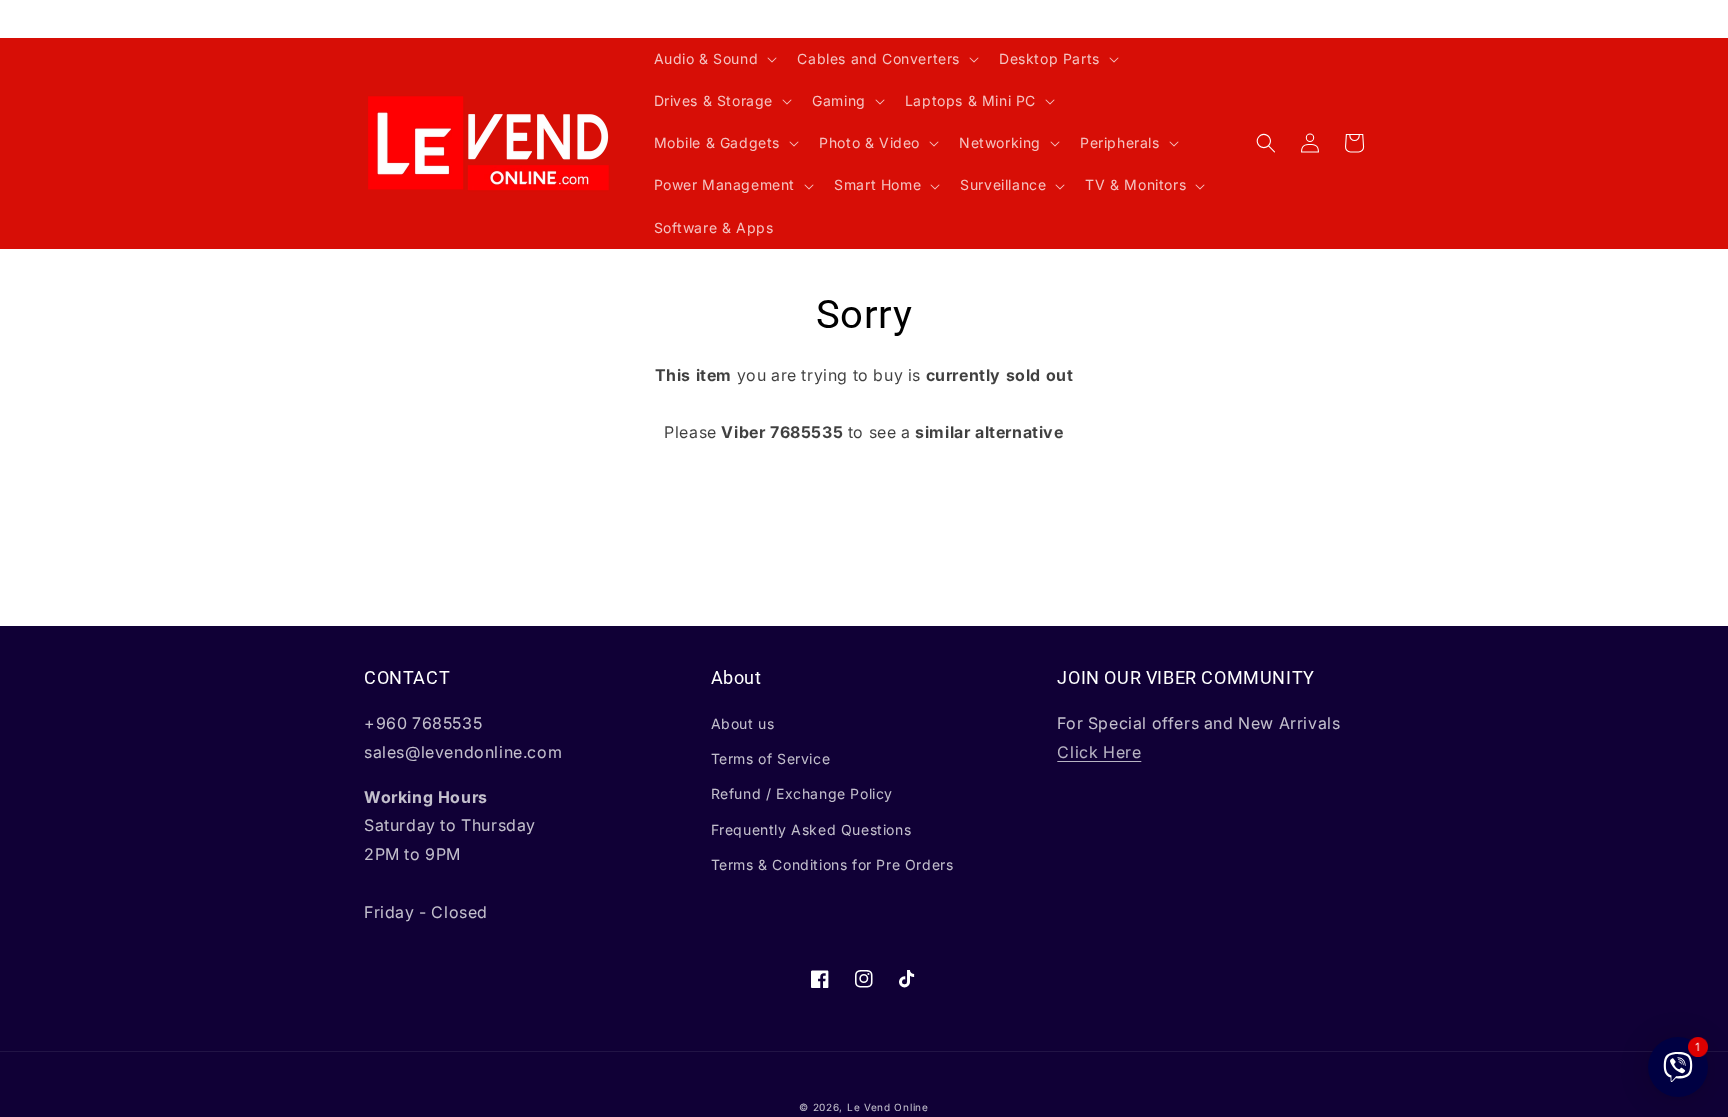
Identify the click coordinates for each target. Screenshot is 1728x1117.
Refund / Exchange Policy (802, 793)
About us (743, 723)
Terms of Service (771, 758)
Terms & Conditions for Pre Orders (832, 864)
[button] (714, 59)
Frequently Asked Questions (811, 829)
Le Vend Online (888, 1107)
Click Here (1099, 752)
